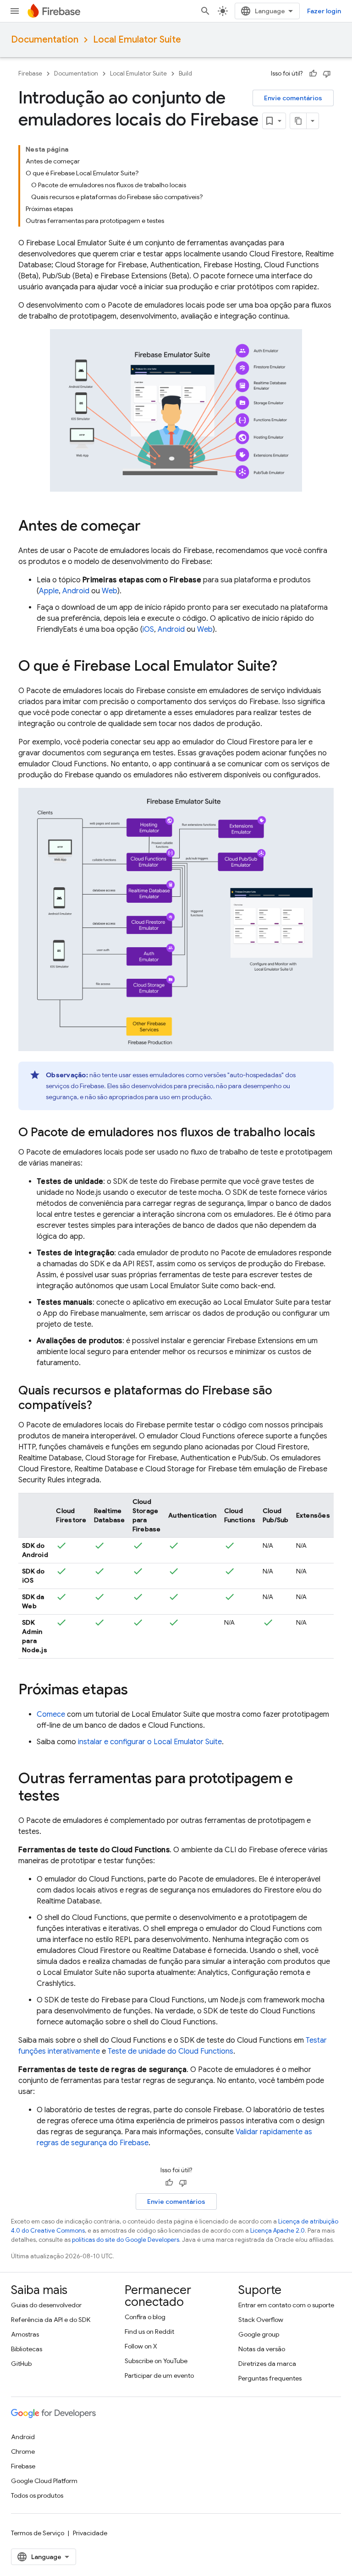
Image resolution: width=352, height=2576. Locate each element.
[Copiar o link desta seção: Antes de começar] (150, 527)
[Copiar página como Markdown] (298, 121)
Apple (49, 591)
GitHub (21, 2364)
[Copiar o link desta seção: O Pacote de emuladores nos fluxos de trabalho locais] (324, 1133)
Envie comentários (293, 98)
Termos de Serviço (38, 2533)
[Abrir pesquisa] (205, 11)
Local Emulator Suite (137, 40)
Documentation (45, 40)
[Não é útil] (327, 74)
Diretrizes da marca (267, 2364)
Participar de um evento (159, 2375)
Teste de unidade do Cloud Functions (170, 2051)
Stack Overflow (261, 2320)
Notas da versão (262, 2349)
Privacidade (90, 2533)
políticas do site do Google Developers (126, 2240)
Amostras (25, 2334)
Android (76, 591)
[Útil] (313, 74)
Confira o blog (145, 2317)
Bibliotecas (27, 2349)
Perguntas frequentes (270, 2378)
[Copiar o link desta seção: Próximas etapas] (137, 1691)
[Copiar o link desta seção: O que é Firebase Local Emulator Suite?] (286, 667)
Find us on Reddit (149, 2332)
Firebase (30, 73)
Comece (51, 1714)
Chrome (23, 2451)
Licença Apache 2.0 (278, 2231)
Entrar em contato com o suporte (286, 2305)
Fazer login (324, 11)
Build (185, 73)
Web (110, 591)
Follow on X (141, 2346)
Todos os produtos (37, 2495)
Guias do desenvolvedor (46, 2305)
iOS (148, 629)
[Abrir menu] (15, 11)
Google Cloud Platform (44, 2481)
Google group (259, 2334)
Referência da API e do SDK (51, 2320)
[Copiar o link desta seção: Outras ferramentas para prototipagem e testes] (69, 1797)
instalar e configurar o (150, 1742)
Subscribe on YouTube (156, 2361)
